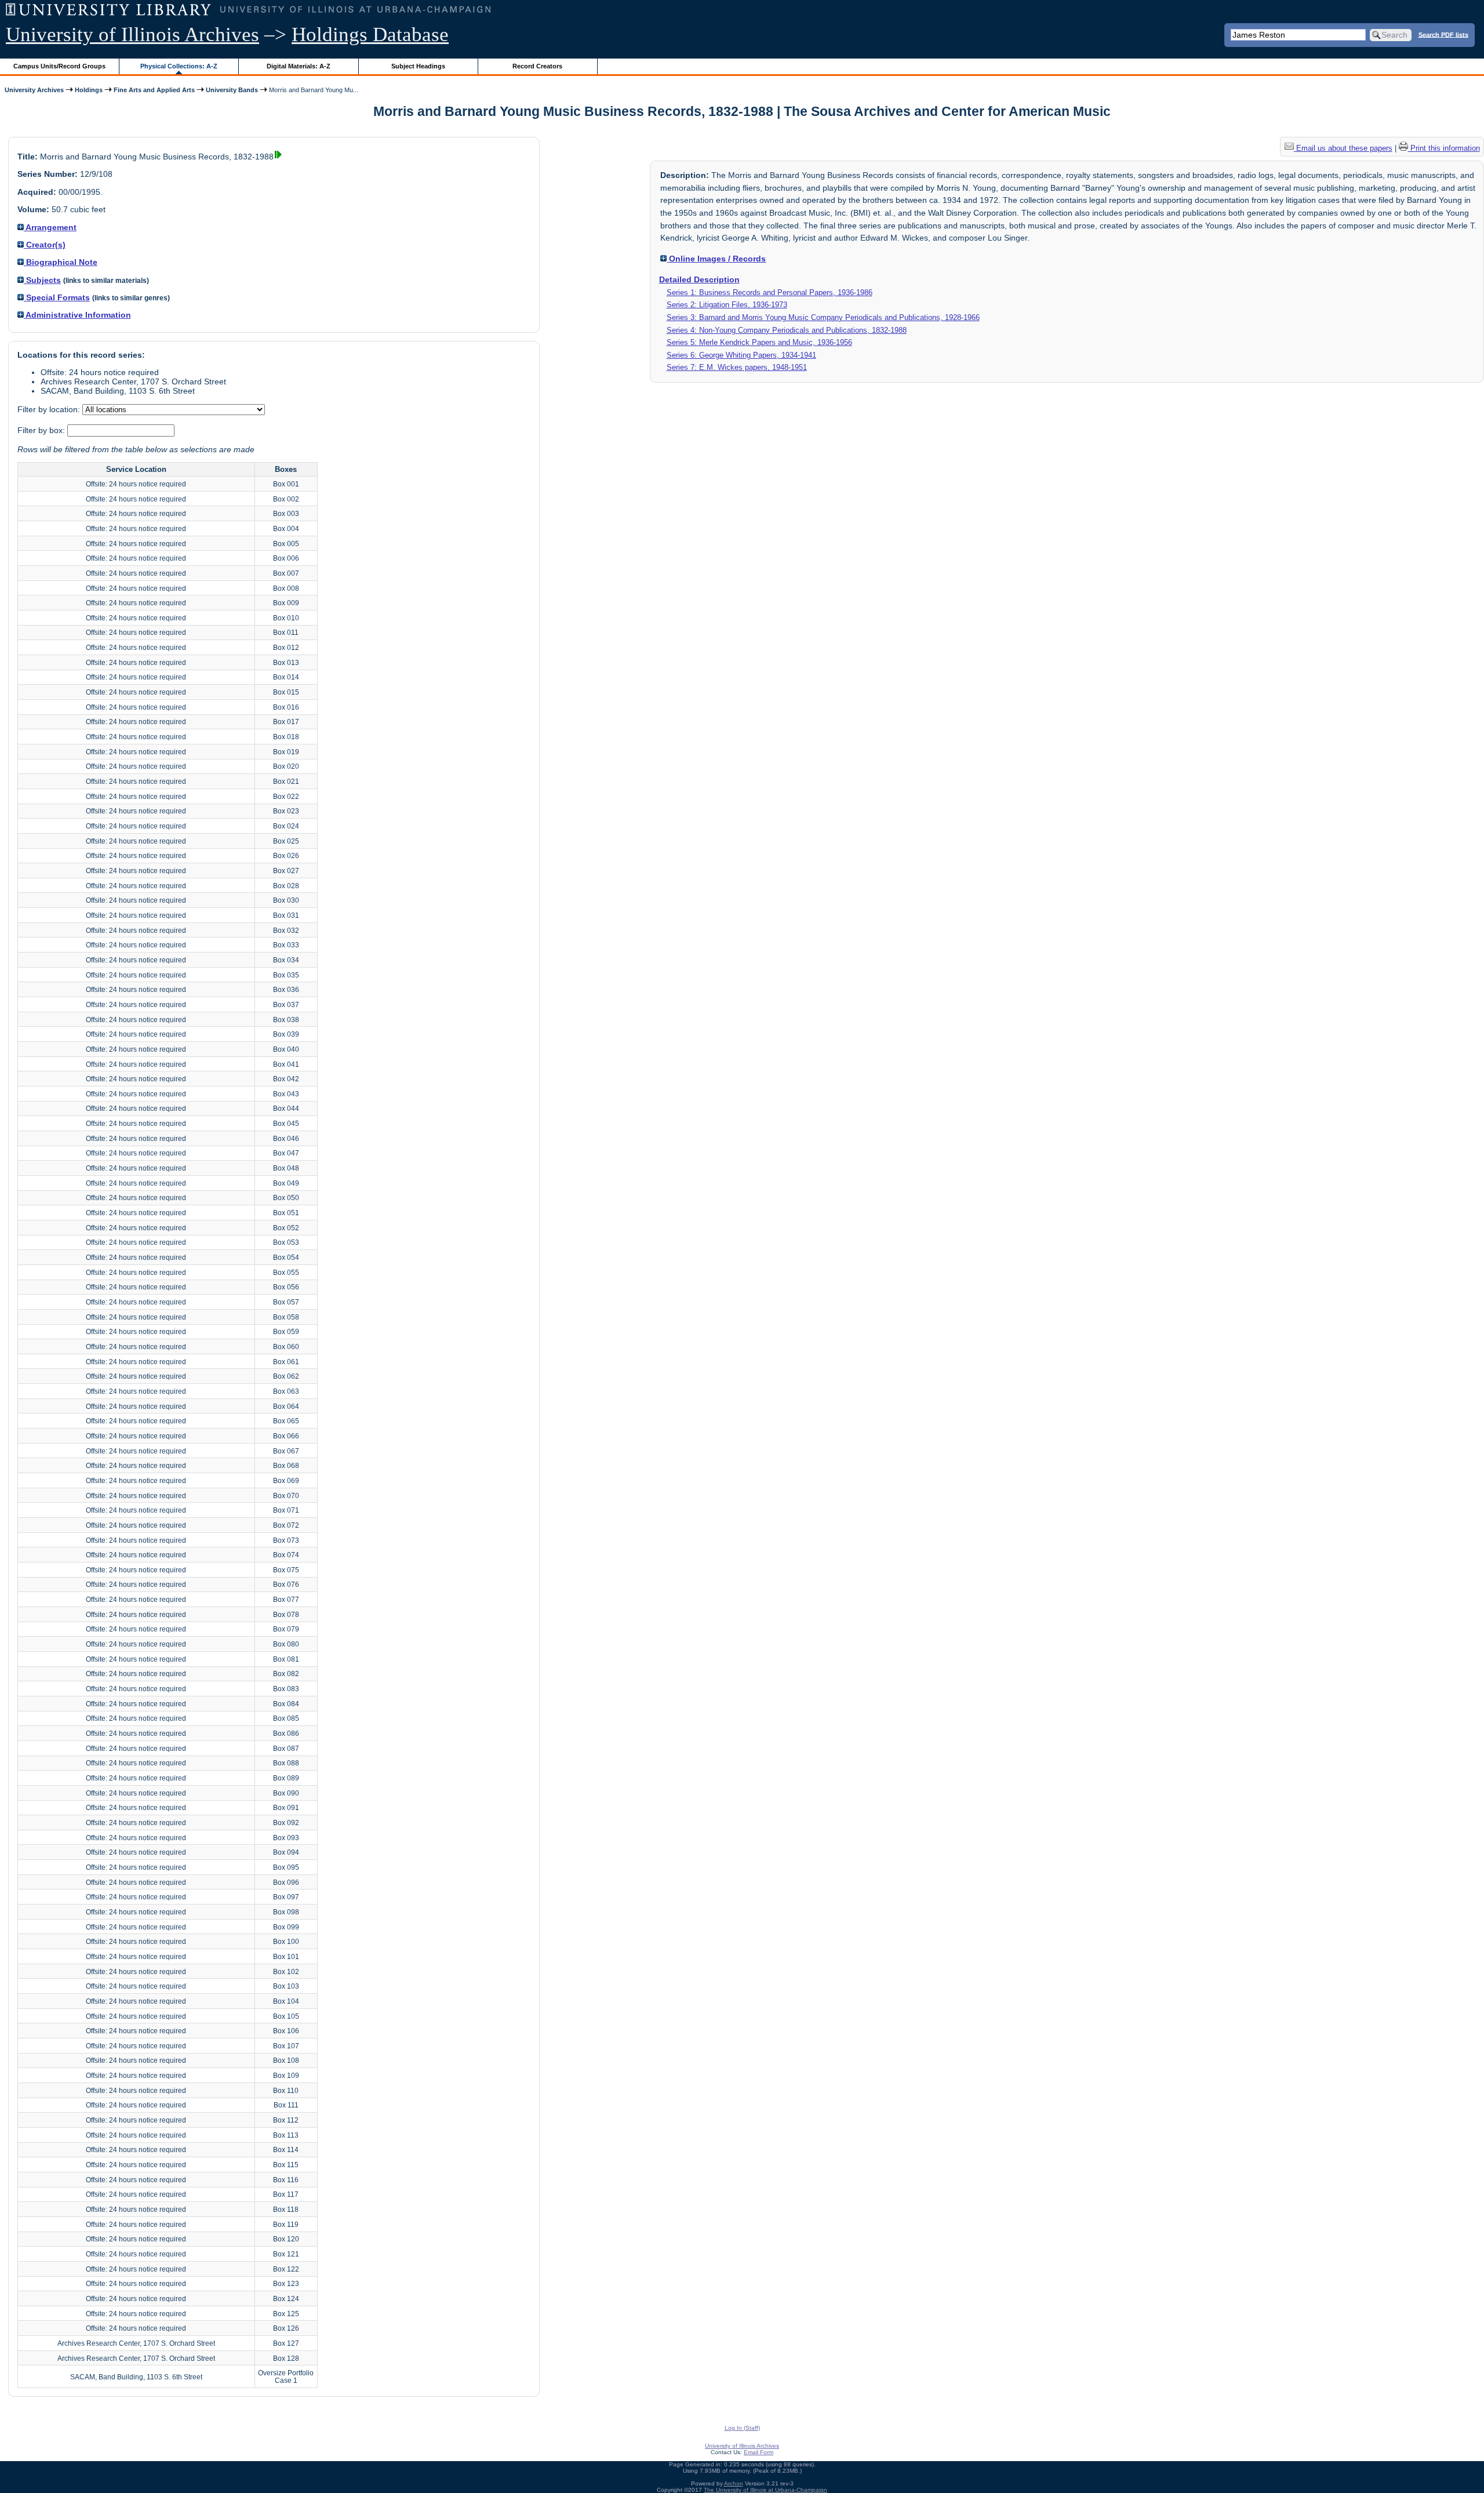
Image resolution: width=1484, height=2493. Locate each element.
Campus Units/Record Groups (59, 66)
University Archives (34, 90)
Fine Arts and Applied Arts (154, 90)
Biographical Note (61, 262)
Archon (734, 2483)
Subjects (42, 280)
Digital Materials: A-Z (299, 66)
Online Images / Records (716, 259)
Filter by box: (42, 430)
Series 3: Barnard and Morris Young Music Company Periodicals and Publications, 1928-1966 (823, 317)
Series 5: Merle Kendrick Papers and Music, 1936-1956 (759, 342)
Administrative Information (77, 315)
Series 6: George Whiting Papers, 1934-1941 (741, 355)
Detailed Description (699, 279)
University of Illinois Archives (132, 34)
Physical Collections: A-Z (179, 66)
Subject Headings (418, 66)
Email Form (759, 2452)
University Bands (232, 90)
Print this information (1444, 148)
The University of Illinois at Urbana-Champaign (765, 2490)
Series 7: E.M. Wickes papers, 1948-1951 (737, 367)
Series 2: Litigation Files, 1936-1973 (727, 305)
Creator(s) (45, 245)
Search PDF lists (1443, 34)
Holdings (89, 90)
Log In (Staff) (742, 2428)
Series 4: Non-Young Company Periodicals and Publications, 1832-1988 (787, 330)
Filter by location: (50, 409)
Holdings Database (370, 34)
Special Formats (57, 297)
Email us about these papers (1343, 148)
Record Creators (537, 66)
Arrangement (50, 227)
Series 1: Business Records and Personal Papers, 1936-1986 (770, 292)
